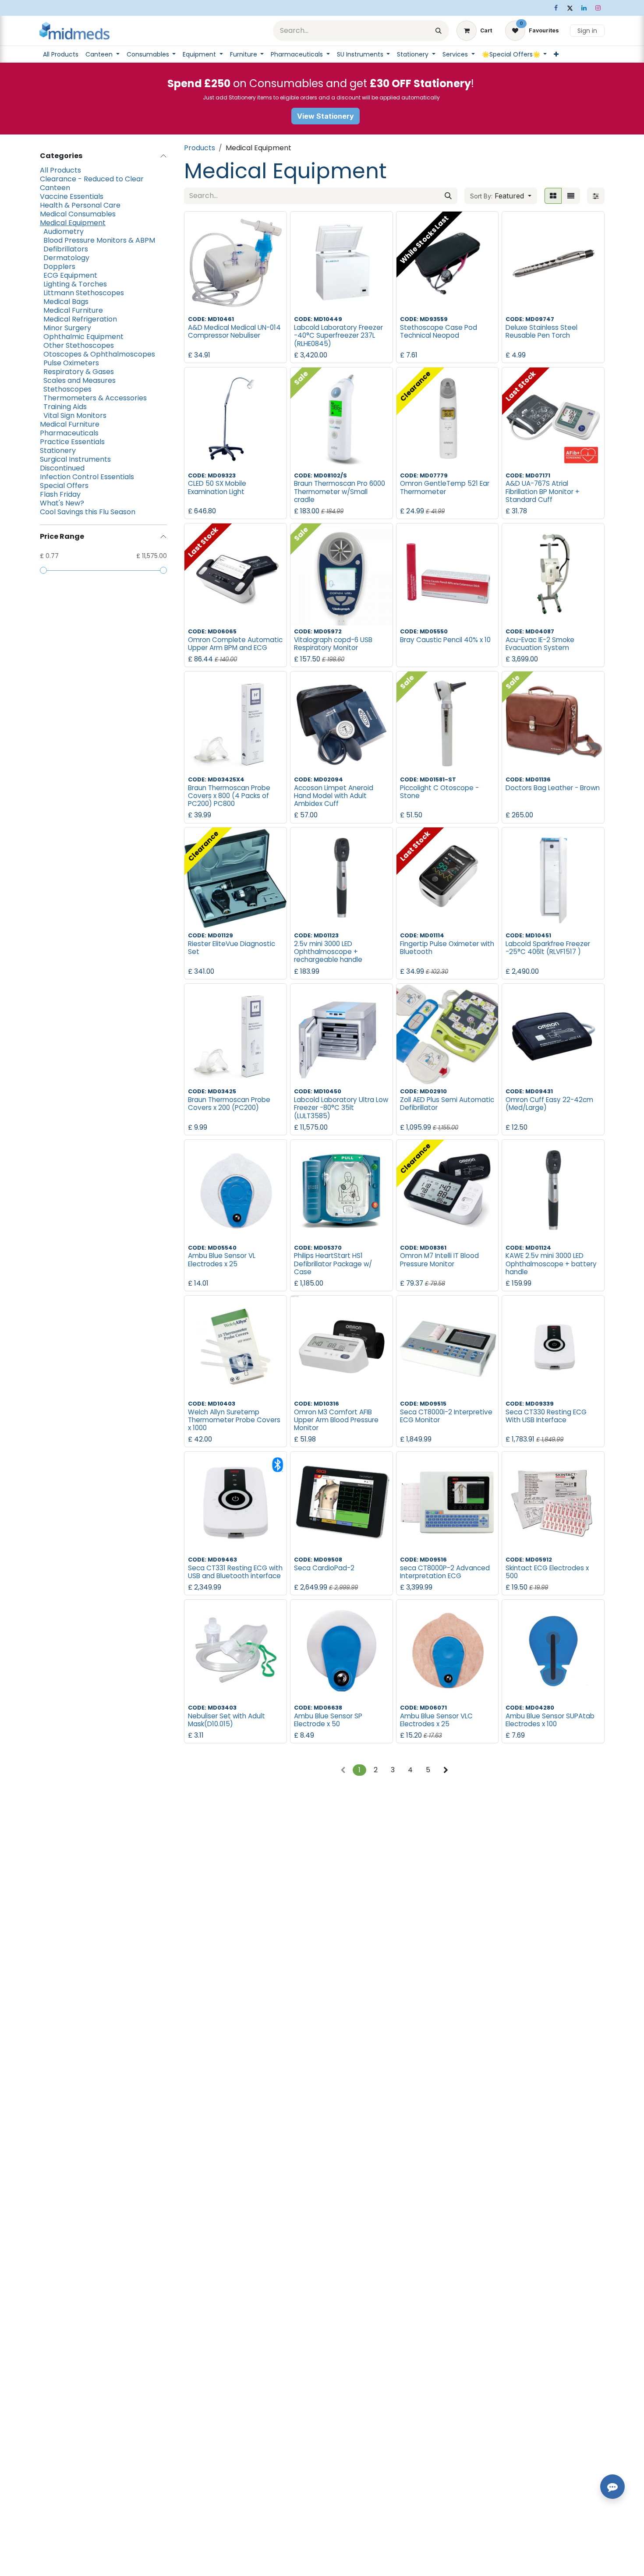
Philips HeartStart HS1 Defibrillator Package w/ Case (333, 1263)
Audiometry (64, 232)
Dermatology (66, 258)
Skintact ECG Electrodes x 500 (547, 1572)
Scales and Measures (80, 381)
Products (200, 148)
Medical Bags (66, 302)
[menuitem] (61, 54)
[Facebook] (556, 8)
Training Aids (65, 407)
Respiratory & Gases (79, 372)
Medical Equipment (73, 223)
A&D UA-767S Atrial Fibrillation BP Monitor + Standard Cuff (543, 491)
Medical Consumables (78, 214)
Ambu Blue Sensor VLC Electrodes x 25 (436, 1720)
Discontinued (62, 468)
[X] (570, 8)
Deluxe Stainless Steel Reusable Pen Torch (541, 331)
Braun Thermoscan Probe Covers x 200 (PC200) (229, 1104)
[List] (571, 196)
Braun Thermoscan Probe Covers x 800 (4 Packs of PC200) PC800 (229, 796)
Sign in (587, 31)
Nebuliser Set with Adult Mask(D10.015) (226, 1720)
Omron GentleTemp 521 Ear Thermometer (445, 487)
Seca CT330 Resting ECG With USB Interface (546, 1416)
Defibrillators (66, 249)
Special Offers (64, 486)
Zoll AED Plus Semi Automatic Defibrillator (447, 1104)
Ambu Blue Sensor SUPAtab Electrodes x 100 (550, 1720)
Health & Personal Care (80, 205)
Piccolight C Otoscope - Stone (439, 792)
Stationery (58, 451)
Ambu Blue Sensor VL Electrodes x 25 (222, 1260)
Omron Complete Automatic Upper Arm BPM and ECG (235, 644)
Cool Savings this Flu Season (88, 512)
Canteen (55, 188)
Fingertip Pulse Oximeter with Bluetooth (447, 948)
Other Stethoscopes (79, 346)
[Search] (439, 31)
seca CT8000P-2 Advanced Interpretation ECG (445, 1572)
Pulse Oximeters (71, 363)
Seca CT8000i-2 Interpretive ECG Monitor (446, 1416)
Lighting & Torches (75, 284)
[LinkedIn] (584, 8)
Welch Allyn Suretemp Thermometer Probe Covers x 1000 (234, 1420)
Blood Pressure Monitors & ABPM (99, 240)
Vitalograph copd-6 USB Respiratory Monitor (333, 644)
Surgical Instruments (75, 459)
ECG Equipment (70, 276)
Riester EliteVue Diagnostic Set (232, 948)
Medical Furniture (73, 311)
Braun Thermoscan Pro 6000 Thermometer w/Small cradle (340, 491)
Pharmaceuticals (69, 433)
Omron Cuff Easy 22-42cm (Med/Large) (549, 1104)
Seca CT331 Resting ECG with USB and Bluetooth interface (235, 1572)
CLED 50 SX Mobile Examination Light (217, 487)
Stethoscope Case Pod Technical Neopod (439, 331)
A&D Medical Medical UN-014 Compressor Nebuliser (234, 331)
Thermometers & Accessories (95, 398)
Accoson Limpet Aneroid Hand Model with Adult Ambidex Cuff (334, 796)
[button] (501, 196)
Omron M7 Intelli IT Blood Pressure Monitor (439, 1260)
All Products (60, 170)
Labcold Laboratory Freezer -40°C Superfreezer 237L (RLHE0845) (338, 335)
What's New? (62, 503)
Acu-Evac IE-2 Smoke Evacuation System (540, 644)
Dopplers (59, 267)
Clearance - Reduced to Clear (92, 179)
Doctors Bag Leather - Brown (553, 788)
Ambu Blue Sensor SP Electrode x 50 (328, 1720)
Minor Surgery (67, 328)
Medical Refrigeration (80, 319)
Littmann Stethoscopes (84, 293)
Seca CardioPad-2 (324, 1568)
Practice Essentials (72, 442)
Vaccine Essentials (72, 197)
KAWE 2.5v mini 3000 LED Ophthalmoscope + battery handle (551, 1263)
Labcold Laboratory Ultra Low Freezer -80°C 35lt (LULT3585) (341, 1108)
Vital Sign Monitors (75, 416)
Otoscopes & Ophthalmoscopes (99, 354)
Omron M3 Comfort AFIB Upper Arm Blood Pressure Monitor (336, 1420)
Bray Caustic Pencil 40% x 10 (445, 640)
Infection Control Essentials (87, 477)
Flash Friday (60, 495)
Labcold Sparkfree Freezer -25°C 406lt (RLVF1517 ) (548, 948)
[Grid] (553, 196)
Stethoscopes (67, 389)
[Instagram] (598, 8)
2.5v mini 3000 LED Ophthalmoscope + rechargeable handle (328, 952)
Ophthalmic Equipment (83, 337)
